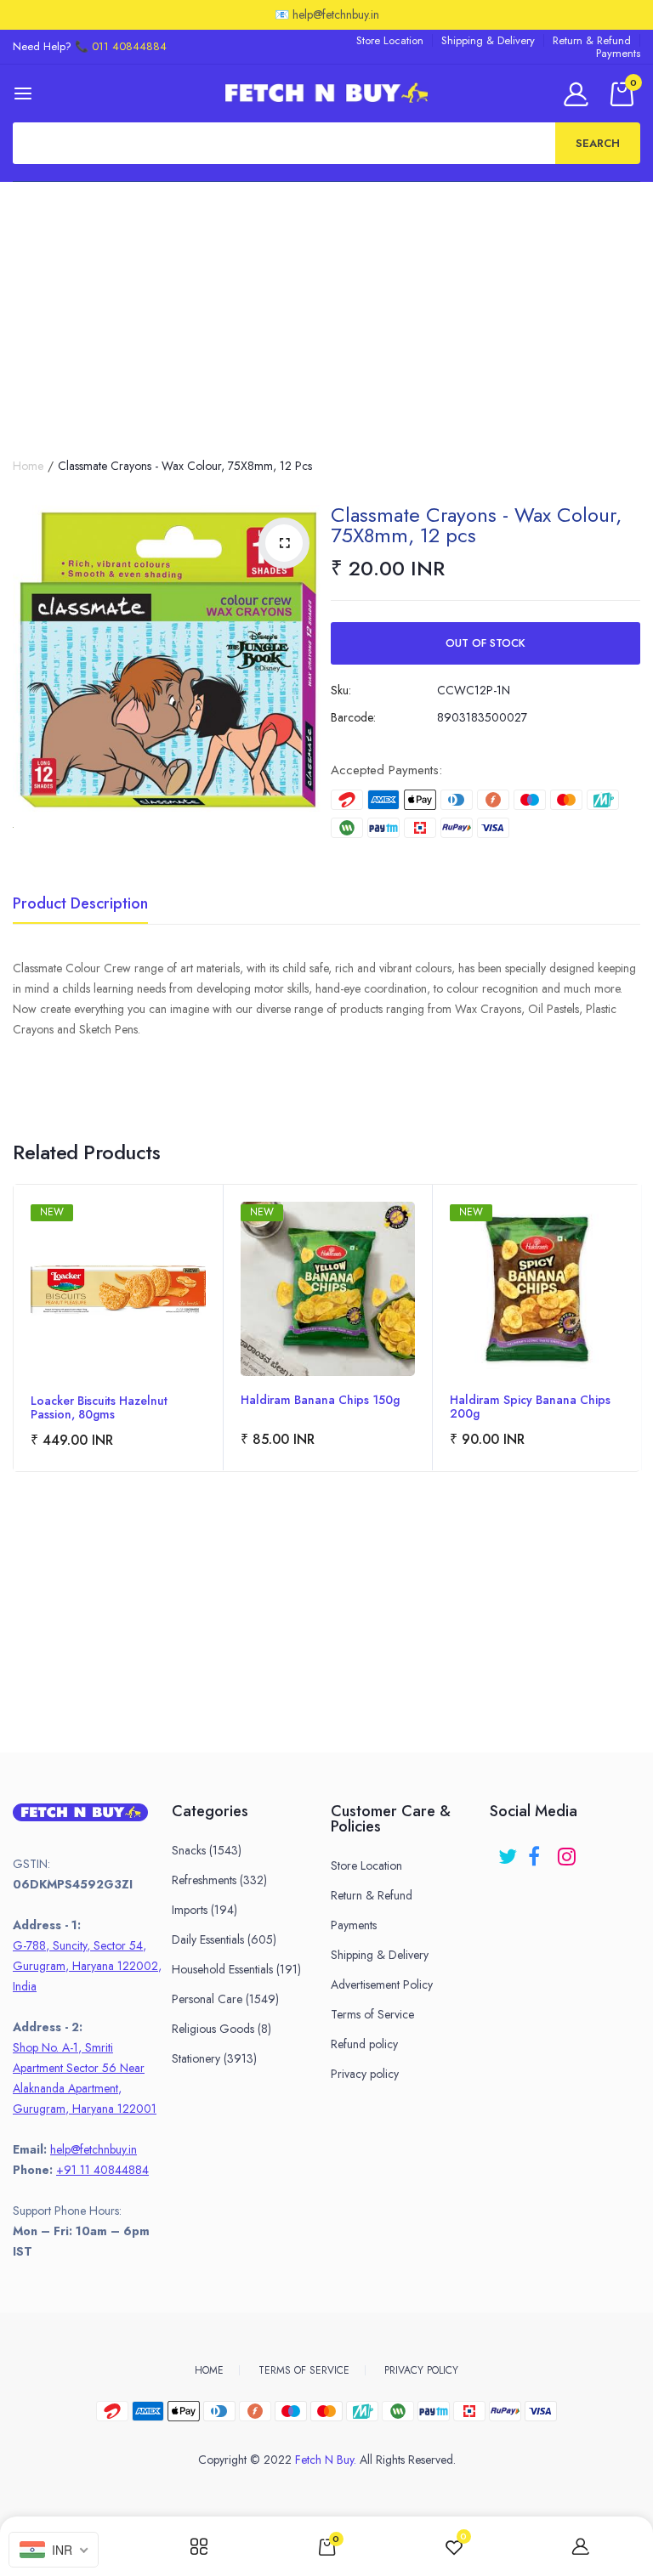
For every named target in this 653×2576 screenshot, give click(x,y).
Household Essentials (236, 1969)
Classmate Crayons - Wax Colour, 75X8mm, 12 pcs (476, 525)
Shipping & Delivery (488, 40)
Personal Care (225, 1999)
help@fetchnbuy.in (94, 2149)
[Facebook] (539, 1851)
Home (28, 466)
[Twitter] (509, 1851)
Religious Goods (221, 2029)
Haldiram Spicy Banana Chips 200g (530, 1407)
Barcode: (353, 717)
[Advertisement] (326, 309)
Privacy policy (365, 2074)
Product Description (80, 905)
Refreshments (219, 1880)
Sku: (341, 690)
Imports (204, 1910)
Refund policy (364, 2044)
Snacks (207, 1850)
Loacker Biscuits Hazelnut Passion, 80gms (99, 1407)
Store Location (390, 40)
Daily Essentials (224, 1939)
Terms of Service (372, 2014)
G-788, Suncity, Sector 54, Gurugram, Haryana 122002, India (87, 1966)
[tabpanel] (118, 1328)
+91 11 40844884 (102, 2170)
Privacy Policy (421, 2370)
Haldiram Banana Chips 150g (320, 1401)
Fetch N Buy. (326, 2460)
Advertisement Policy (382, 1984)
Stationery (214, 2058)
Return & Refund (592, 40)
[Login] (579, 94)
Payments (618, 53)
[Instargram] (568, 1851)
